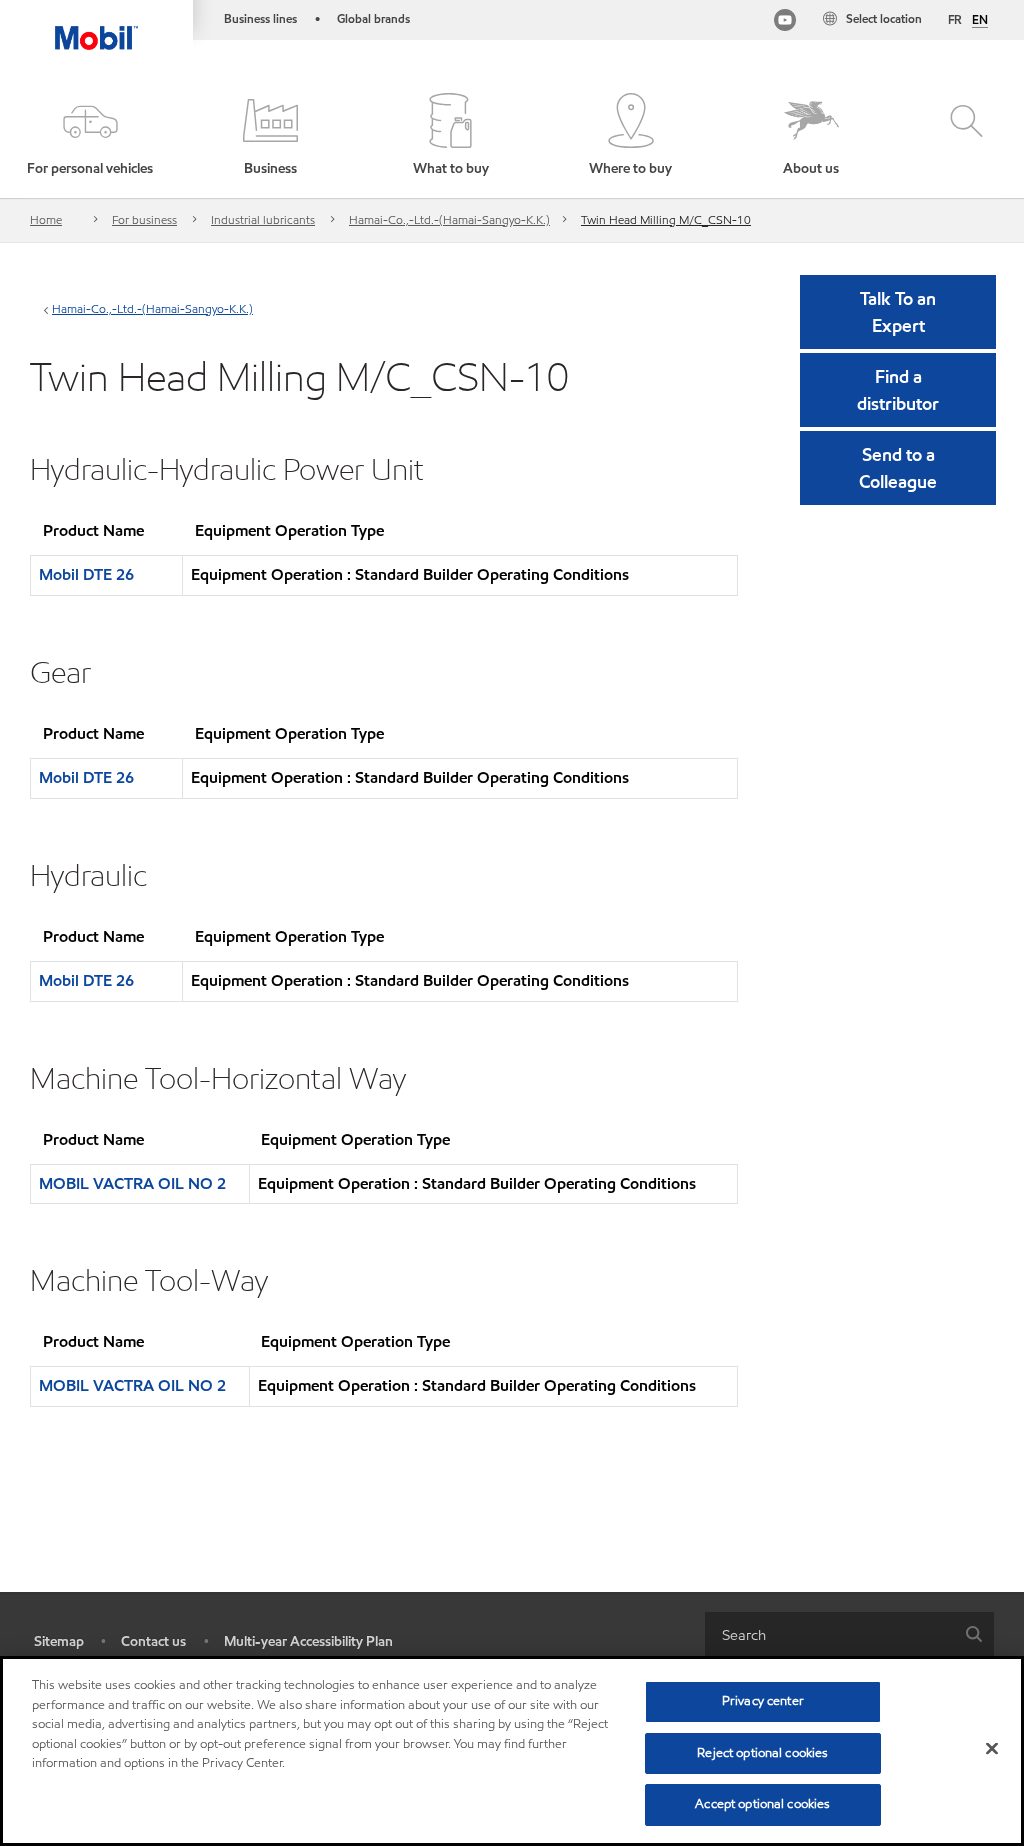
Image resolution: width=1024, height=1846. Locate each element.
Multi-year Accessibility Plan (308, 1641)
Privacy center (763, 1701)
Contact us (153, 1641)
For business (144, 219)
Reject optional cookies (762, 1753)
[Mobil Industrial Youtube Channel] (785, 22)
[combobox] (849, 1634)
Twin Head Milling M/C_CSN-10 (666, 219)
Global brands (373, 18)
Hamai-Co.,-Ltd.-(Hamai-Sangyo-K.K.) (449, 219)
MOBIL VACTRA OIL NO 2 (132, 1183)
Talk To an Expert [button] (898, 312)
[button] (90, 136)
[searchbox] (829, 1634)
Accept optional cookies (762, 1804)
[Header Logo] (96, 25)
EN (980, 20)
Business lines (260, 18)
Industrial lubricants (263, 219)
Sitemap (59, 1641)
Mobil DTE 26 (86, 574)
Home (46, 219)
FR (955, 19)
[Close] (992, 1749)
